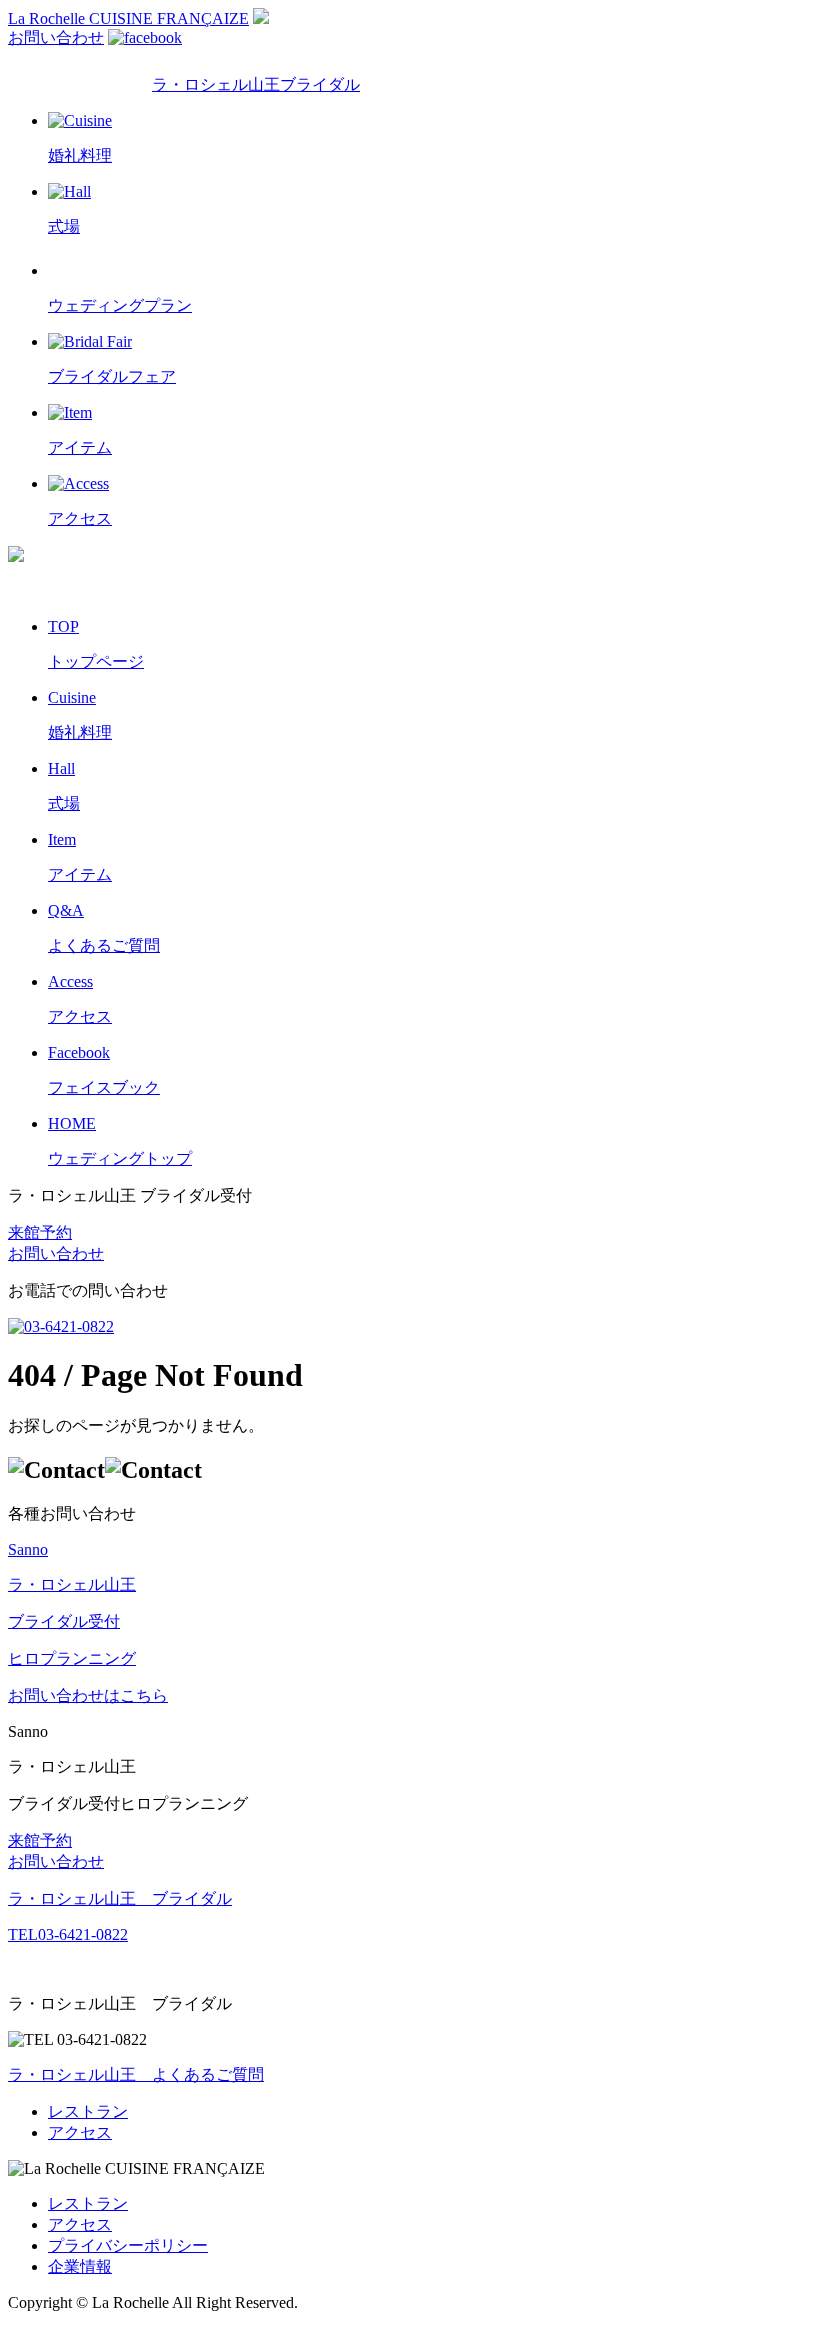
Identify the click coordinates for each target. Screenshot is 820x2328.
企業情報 (80, 2266)
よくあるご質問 (136, 2074)
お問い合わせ (56, 37)
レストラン (88, 2111)
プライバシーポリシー (128, 2245)
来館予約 (40, 1232)
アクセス (80, 2132)
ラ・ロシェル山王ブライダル (256, 84)
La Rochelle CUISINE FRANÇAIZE (128, 18)
